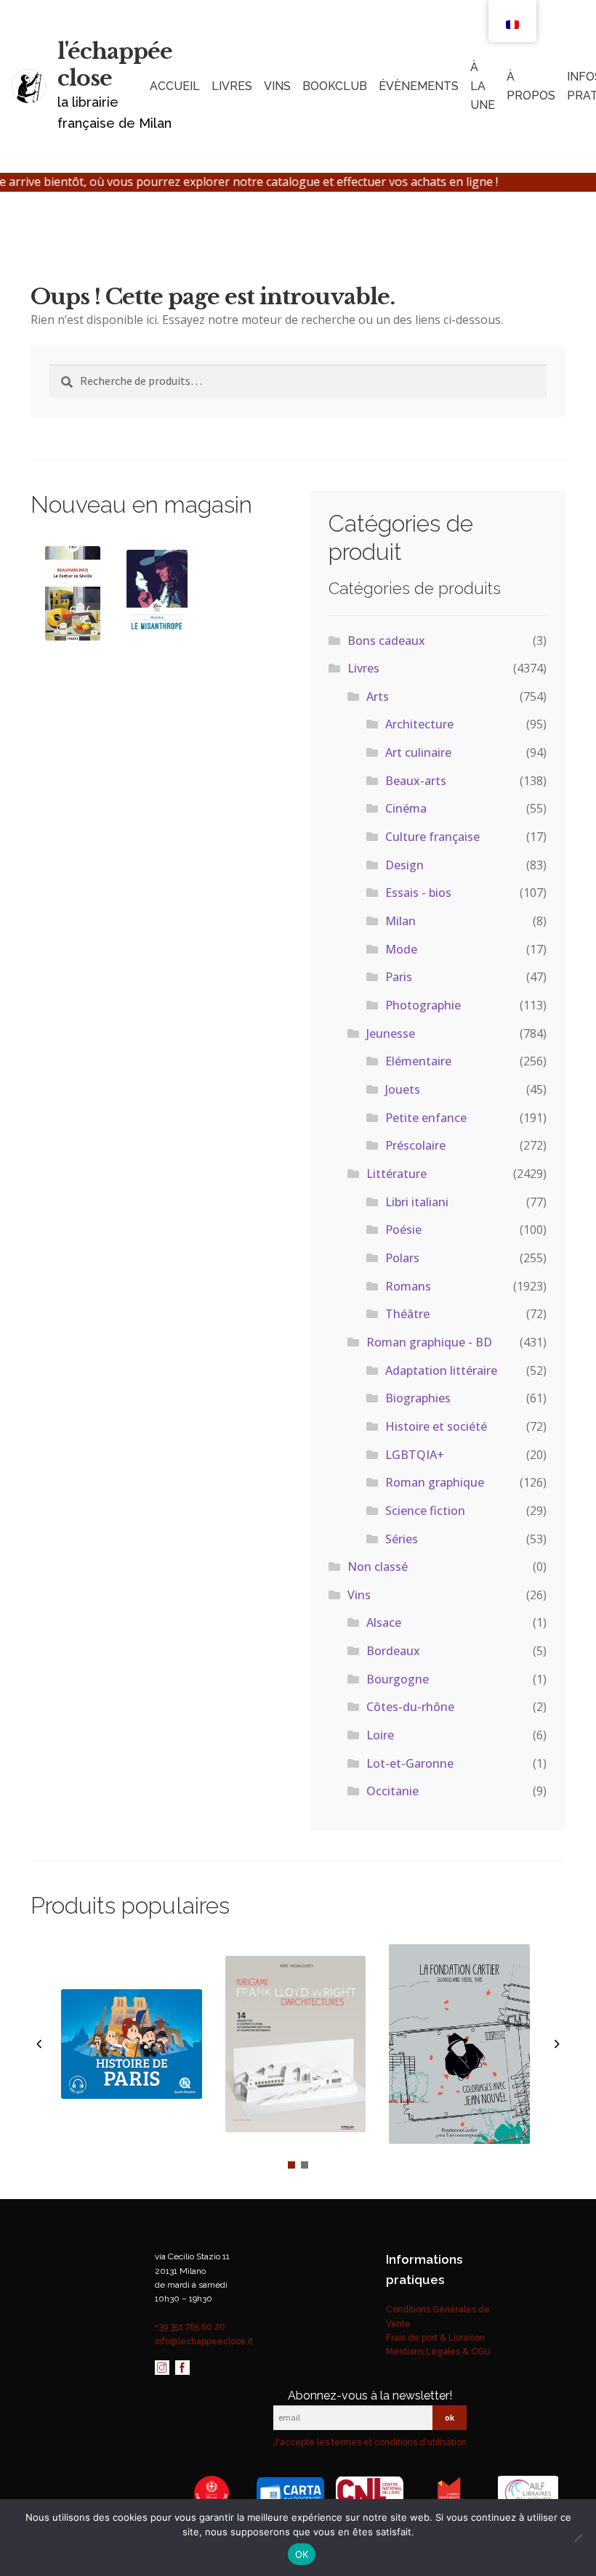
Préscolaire (415, 1145)
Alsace (384, 1622)
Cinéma (406, 808)
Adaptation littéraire (441, 1370)
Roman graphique (435, 1482)
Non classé (378, 1567)
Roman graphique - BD (429, 1342)
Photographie (423, 1005)
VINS (277, 86)
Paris (399, 977)
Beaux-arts (416, 781)
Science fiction (425, 1511)
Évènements (419, 86)
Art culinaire (418, 752)
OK (302, 2554)
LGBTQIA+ (415, 1455)
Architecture (419, 724)
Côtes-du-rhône (410, 1707)
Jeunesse (391, 1033)
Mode (401, 949)
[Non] (578, 2538)
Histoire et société (436, 1426)
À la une (483, 86)
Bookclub (335, 86)
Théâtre (407, 1314)
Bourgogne (398, 1679)
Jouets (403, 1089)
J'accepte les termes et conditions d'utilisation (370, 2442)
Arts (378, 696)
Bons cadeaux (386, 641)
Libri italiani (417, 1202)
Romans (408, 1286)
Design (404, 865)
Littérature (396, 1174)
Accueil (175, 86)
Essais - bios (418, 893)
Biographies (418, 1398)
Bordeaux (393, 1651)
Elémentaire (418, 1061)
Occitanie (392, 1791)
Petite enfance (426, 1118)
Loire (380, 1735)
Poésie (403, 1230)
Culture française (432, 837)
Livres (232, 86)
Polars (402, 1258)
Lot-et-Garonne (410, 1763)
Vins (359, 1595)
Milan (400, 921)
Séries (402, 1539)
